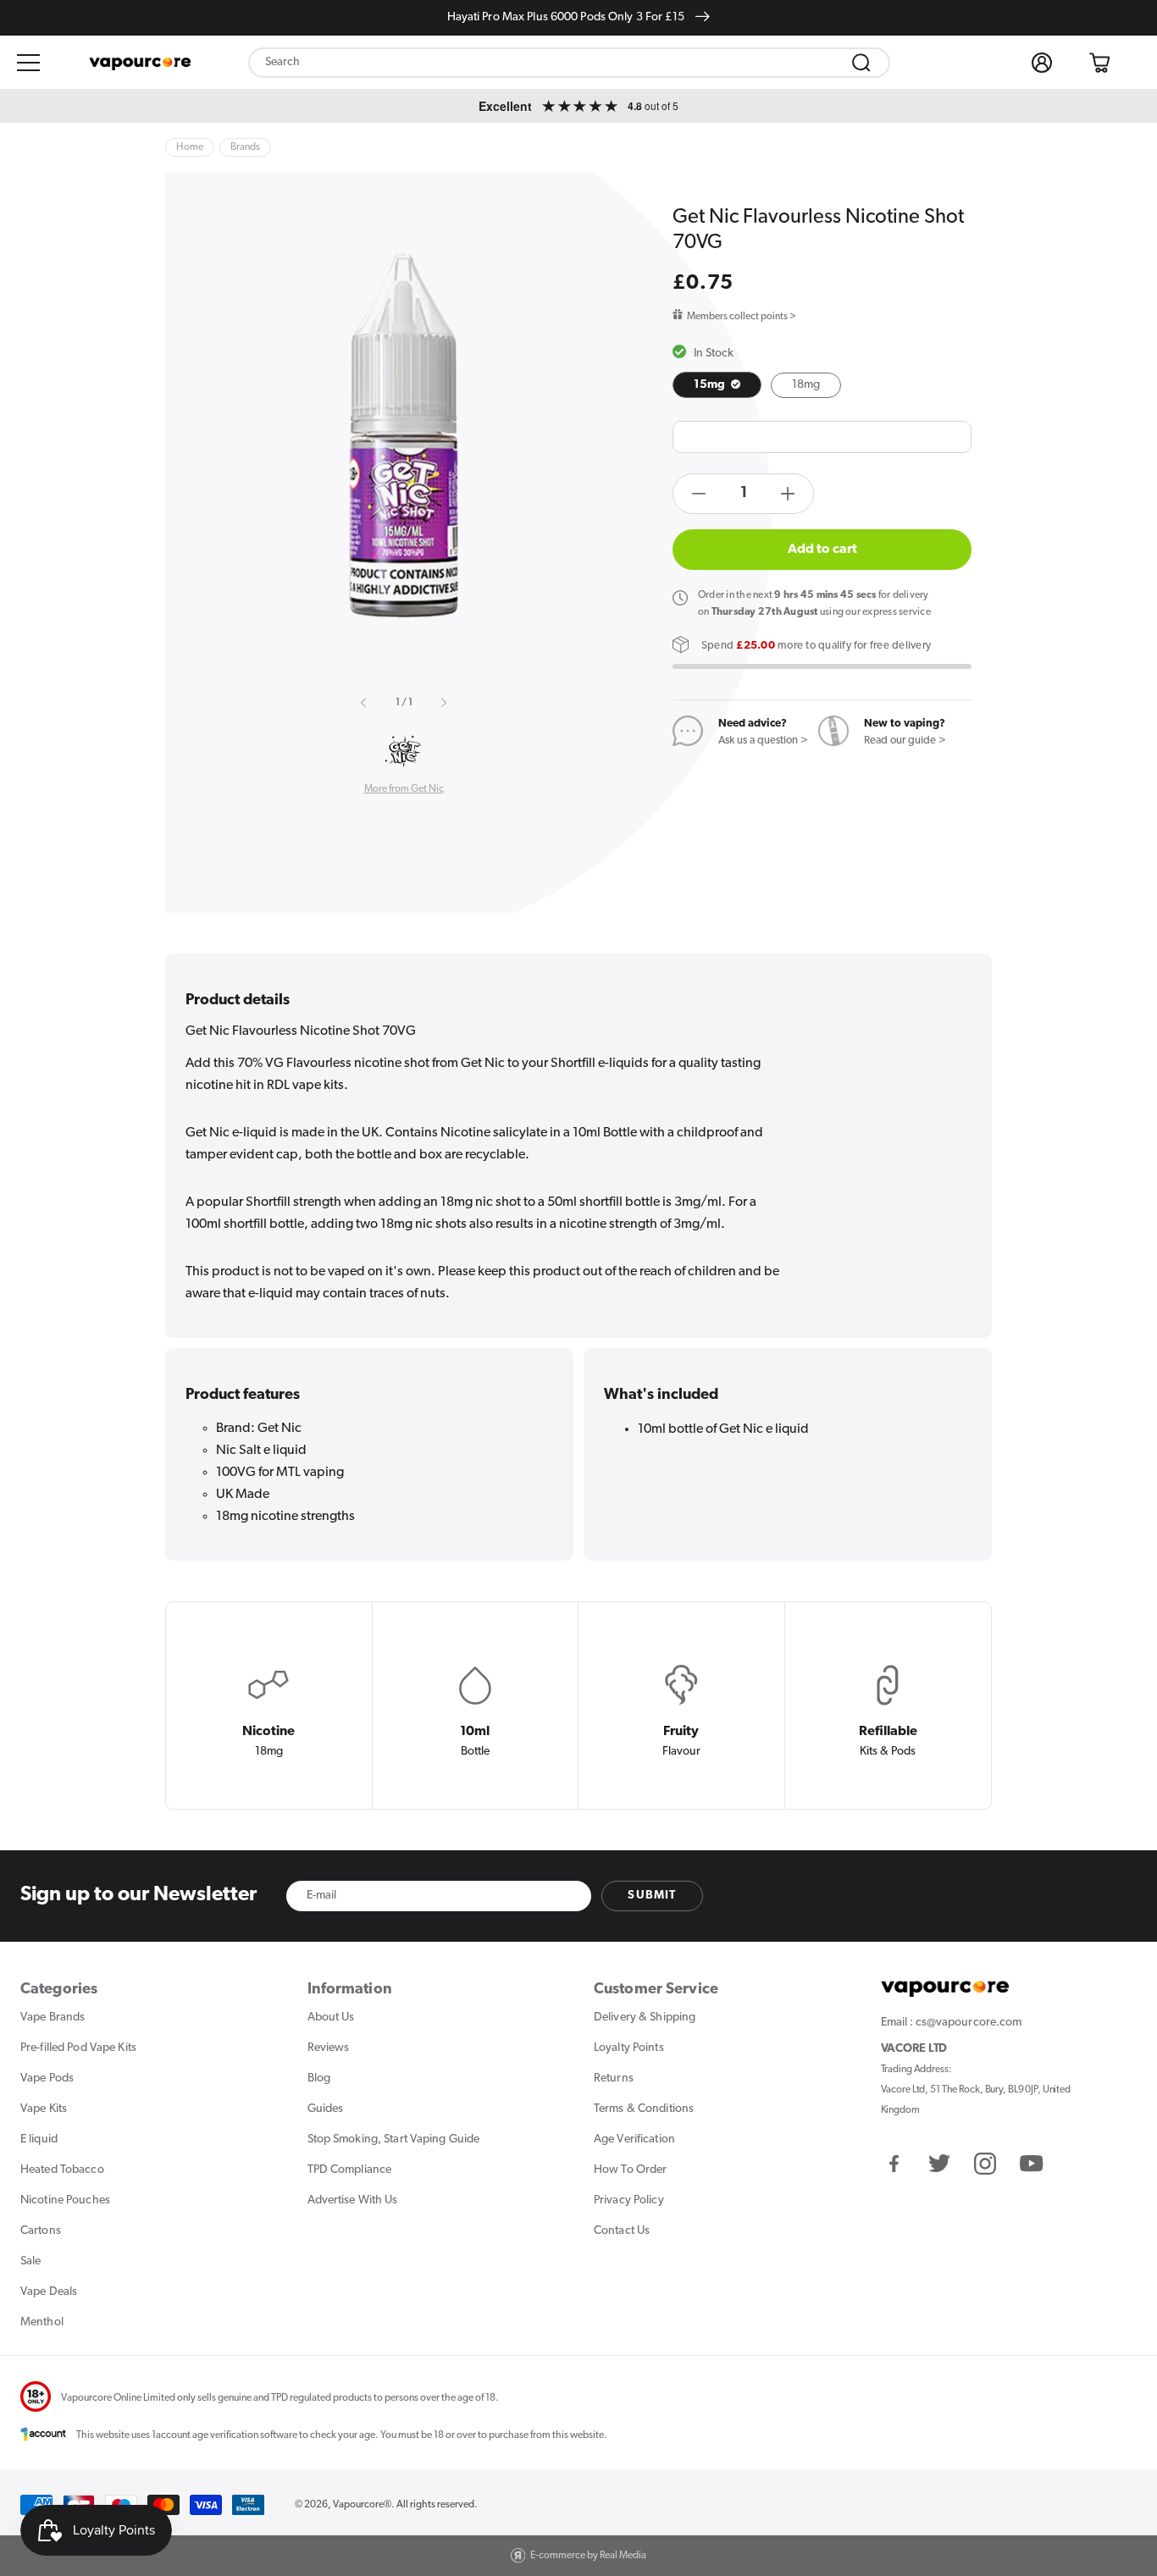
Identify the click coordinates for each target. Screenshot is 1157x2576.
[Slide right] (443, 703)
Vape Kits (44, 2109)
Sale (30, 2261)
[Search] (861, 63)
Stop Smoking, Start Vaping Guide (394, 2139)
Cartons (41, 2231)
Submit (652, 1896)
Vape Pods (47, 2078)
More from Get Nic (404, 789)
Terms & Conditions (644, 2109)
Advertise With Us (353, 2200)
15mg (711, 385)
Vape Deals (49, 2292)
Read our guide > (905, 741)
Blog (319, 2078)
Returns (614, 2078)
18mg (806, 385)
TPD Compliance (350, 2170)
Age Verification (634, 2139)
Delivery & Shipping (645, 2018)
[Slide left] (364, 703)
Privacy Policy (629, 2200)
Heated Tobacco (62, 2170)
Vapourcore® (362, 2505)
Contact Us (622, 2231)
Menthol (42, 2322)
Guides (326, 2109)
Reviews (329, 2048)
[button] (29, 63)
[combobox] (569, 63)
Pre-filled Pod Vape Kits (78, 2048)
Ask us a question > (763, 741)
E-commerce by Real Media (588, 2556)
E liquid (39, 2139)
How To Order (630, 2170)
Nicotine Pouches (65, 2200)
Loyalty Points (629, 2048)
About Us (331, 2018)
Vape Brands (53, 2018)
